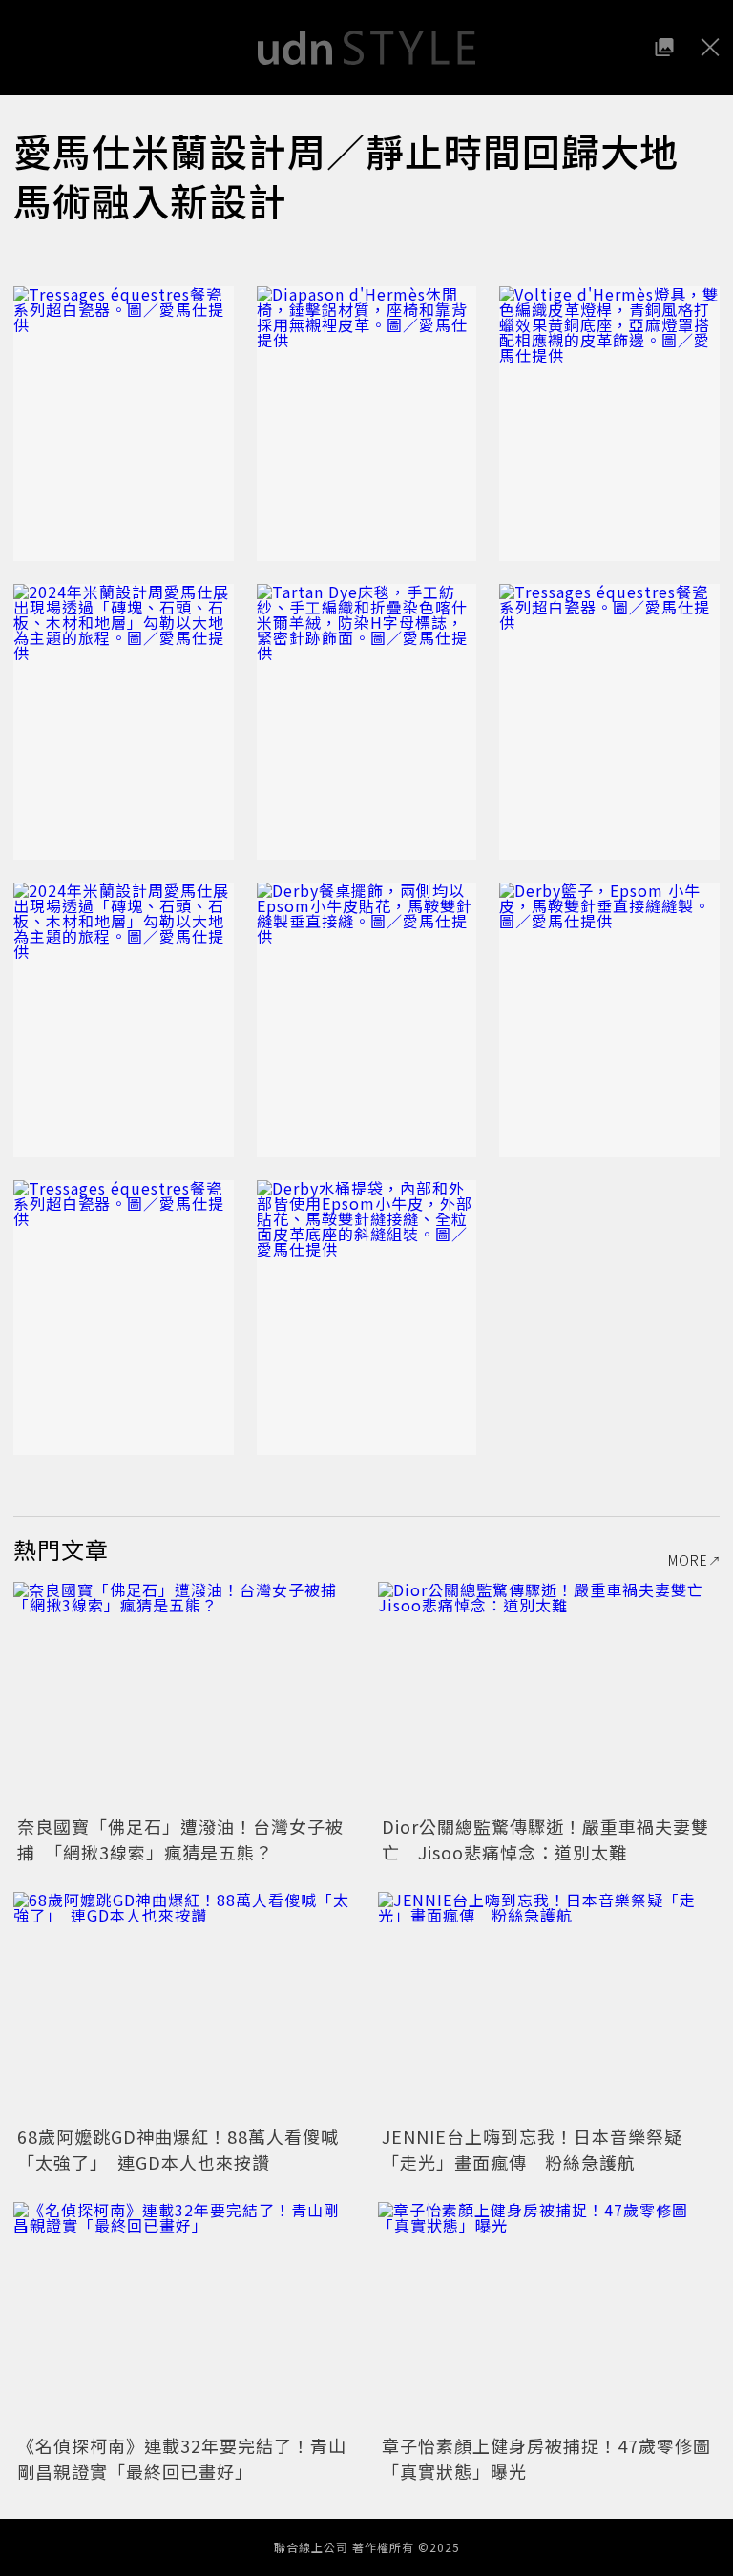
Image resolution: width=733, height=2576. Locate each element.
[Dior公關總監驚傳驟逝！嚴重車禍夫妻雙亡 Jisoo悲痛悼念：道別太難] (549, 1696)
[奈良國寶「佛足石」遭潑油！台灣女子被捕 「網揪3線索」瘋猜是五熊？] (184, 1696)
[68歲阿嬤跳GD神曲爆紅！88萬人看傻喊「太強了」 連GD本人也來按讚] (184, 2006)
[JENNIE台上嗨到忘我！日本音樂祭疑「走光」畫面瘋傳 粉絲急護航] (549, 2006)
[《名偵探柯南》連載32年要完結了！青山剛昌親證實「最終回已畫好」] (184, 2316)
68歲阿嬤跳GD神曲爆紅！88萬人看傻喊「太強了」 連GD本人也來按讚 (178, 2149)
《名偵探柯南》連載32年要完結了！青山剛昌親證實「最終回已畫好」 (182, 2458)
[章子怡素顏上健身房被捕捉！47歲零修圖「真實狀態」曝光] (549, 2316)
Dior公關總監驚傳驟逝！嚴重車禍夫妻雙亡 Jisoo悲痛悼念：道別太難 (545, 1839)
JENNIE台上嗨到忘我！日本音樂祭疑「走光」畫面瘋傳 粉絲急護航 (532, 2149)
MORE (688, 1560)
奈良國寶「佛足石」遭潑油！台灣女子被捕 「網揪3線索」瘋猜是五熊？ (180, 1839)
